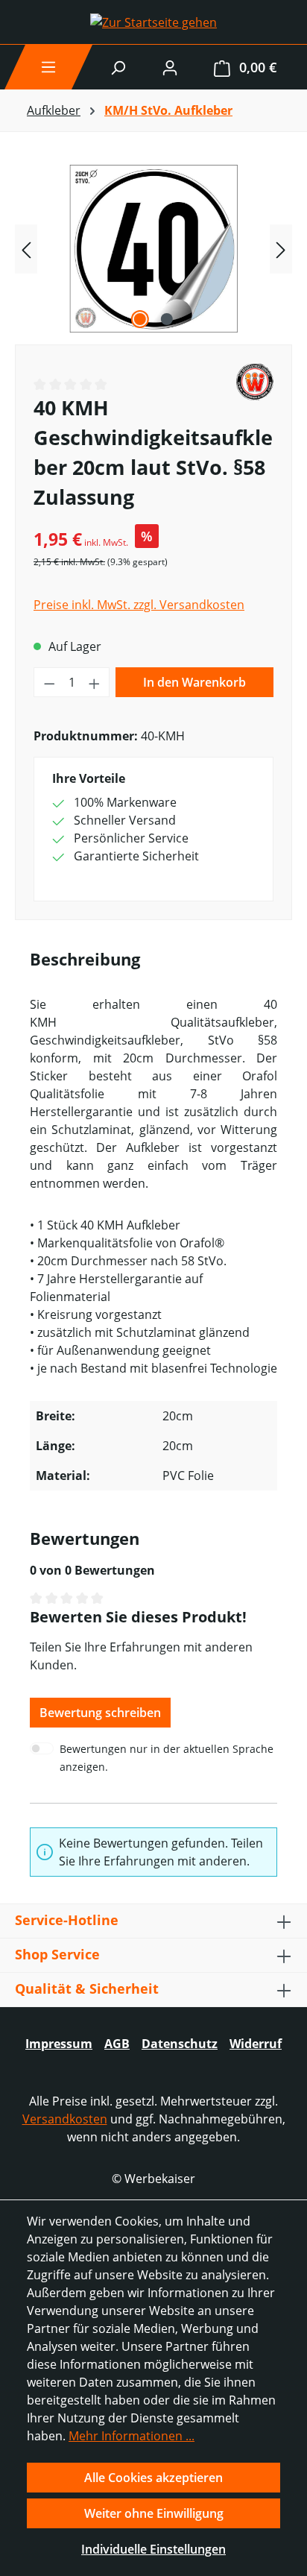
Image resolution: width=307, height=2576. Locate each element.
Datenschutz (180, 2044)
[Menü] (48, 67)
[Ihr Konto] (170, 67)
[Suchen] (118, 67)
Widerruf (256, 2044)
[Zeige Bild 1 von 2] (140, 319)
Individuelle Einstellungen (153, 2549)
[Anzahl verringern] (49, 682)
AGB (117, 2044)
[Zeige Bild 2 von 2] (167, 319)
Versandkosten (65, 2119)
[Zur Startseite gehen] (153, 22)
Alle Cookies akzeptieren (153, 2478)
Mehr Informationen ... (132, 2436)
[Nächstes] (281, 249)
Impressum (59, 2044)
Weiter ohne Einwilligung (154, 2513)
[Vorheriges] (26, 249)
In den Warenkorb (194, 682)
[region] (153, 249)
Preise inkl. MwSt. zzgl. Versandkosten (139, 605)
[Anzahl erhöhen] (95, 682)
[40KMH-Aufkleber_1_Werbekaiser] (153, 249)
